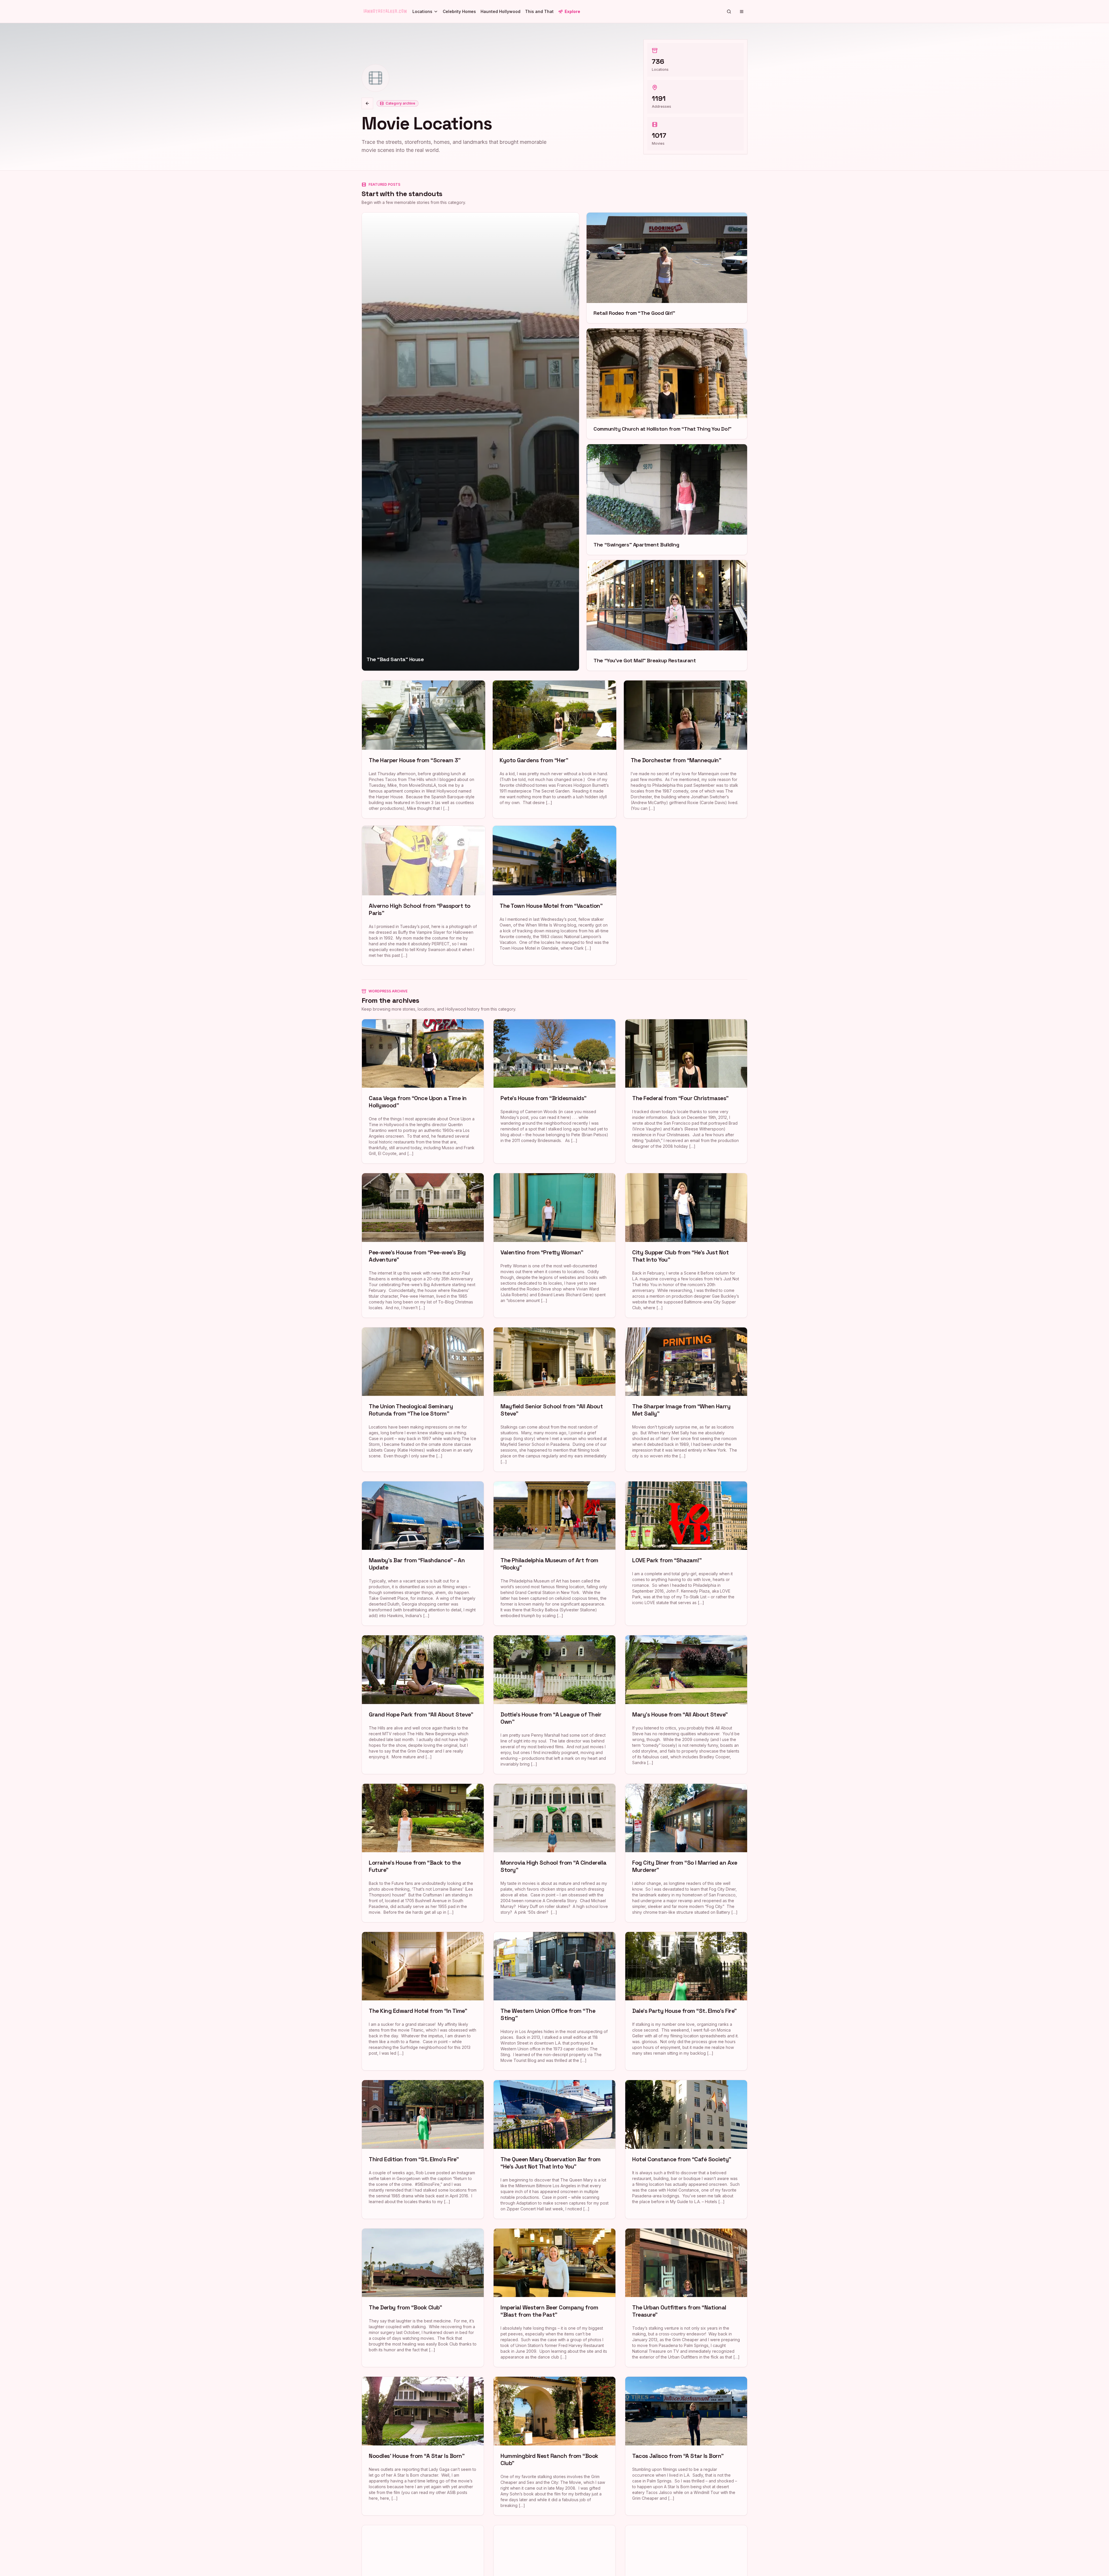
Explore (572, 11)
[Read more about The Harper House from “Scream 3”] (424, 749)
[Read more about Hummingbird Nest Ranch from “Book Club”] (554, 2446)
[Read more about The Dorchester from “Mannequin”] (685, 749)
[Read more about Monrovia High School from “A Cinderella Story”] (554, 1853)
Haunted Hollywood (500, 11)
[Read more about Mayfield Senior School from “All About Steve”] (554, 1399)
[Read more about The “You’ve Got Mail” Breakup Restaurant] (667, 615)
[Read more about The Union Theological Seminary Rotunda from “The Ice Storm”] (423, 1399)
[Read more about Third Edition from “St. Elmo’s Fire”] (423, 2149)
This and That (539, 11)
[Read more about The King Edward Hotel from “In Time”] (423, 2001)
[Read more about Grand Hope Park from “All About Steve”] (423, 1704)
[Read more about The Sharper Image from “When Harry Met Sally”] (686, 1399)
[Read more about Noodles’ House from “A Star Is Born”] (423, 2446)
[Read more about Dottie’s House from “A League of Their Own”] (554, 1704)
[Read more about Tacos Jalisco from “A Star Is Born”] (686, 2446)
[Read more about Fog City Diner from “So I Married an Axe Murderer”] (686, 1853)
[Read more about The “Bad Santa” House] (470, 442)
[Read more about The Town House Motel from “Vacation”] (554, 895)
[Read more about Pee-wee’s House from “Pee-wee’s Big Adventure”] (423, 1245)
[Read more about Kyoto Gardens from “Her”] (554, 749)
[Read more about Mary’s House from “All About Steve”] (686, 1704)
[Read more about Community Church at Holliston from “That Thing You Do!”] (667, 384)
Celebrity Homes (459, 11)
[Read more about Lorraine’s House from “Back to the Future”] (423, 1853)
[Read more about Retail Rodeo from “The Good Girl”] (667, 268)
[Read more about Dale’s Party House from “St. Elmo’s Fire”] (686, 2001)
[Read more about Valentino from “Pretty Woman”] (554, 1245)
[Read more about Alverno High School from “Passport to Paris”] (424, 895)
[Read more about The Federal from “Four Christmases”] (686, 1091)
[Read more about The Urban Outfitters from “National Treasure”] (686, 2298)
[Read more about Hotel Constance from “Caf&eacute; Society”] (686, 2149)
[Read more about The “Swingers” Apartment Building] (667, 500)
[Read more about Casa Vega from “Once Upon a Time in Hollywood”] (423, 1091)
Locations (422, 11)
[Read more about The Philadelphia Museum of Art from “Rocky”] (554, 1553)
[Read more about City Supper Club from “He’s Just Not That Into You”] (686, 1245)
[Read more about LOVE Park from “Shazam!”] (686, 1553)
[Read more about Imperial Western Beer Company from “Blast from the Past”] (554, 2298)
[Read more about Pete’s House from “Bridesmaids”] (554, 1091)
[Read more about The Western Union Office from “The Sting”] (554, 2001)
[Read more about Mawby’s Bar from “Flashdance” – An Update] (423, 1553)
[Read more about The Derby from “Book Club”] (423, 2298)
